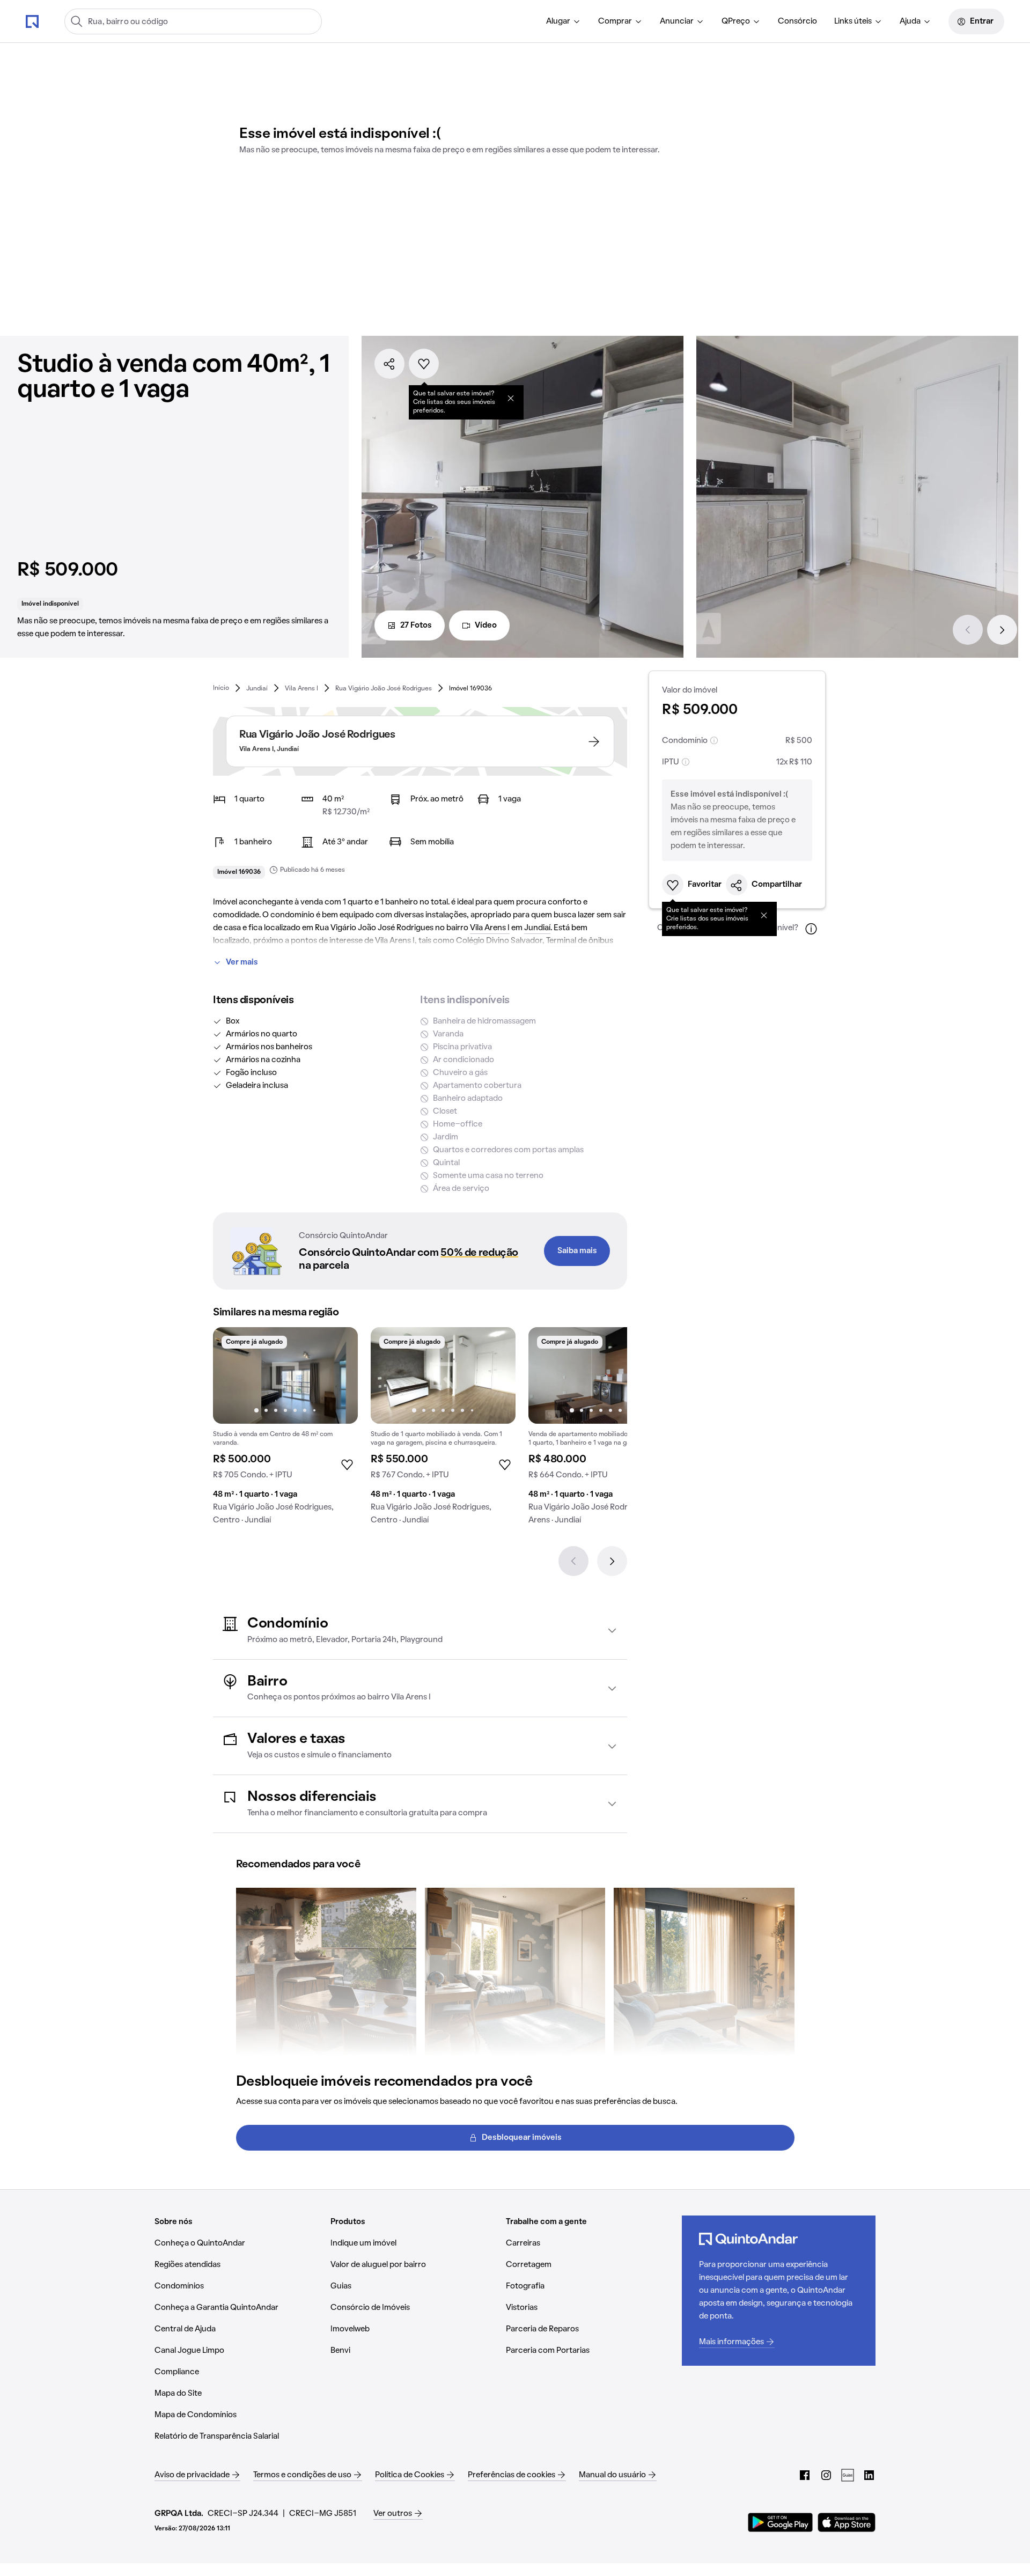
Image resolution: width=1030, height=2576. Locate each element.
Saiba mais (577, 1251)
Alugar (558, 21)
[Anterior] (968, 630)
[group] (285, 1430)
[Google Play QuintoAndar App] (781, 2522)
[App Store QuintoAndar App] (847, 2522)
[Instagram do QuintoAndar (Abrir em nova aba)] (826, 2475)
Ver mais (242, 962)
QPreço (736, 21)
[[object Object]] (511, 398)
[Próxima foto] (339, 1375)
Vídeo (486, 625)
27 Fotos (416, 625)
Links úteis (853, 21)
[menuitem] (564, 21)
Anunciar (677, 21)
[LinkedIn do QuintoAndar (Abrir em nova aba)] (869, 2475)
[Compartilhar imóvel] (389, 364)
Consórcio (797, 21)
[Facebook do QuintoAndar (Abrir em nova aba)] (805, 2475)
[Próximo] (1002, 630)
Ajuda (910, 21)
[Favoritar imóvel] (424, 364)
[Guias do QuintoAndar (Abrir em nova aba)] (848, 2475)
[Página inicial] (32, 21)
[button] (420, 1631)
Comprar (615, 21)
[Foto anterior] (232, 1375)
